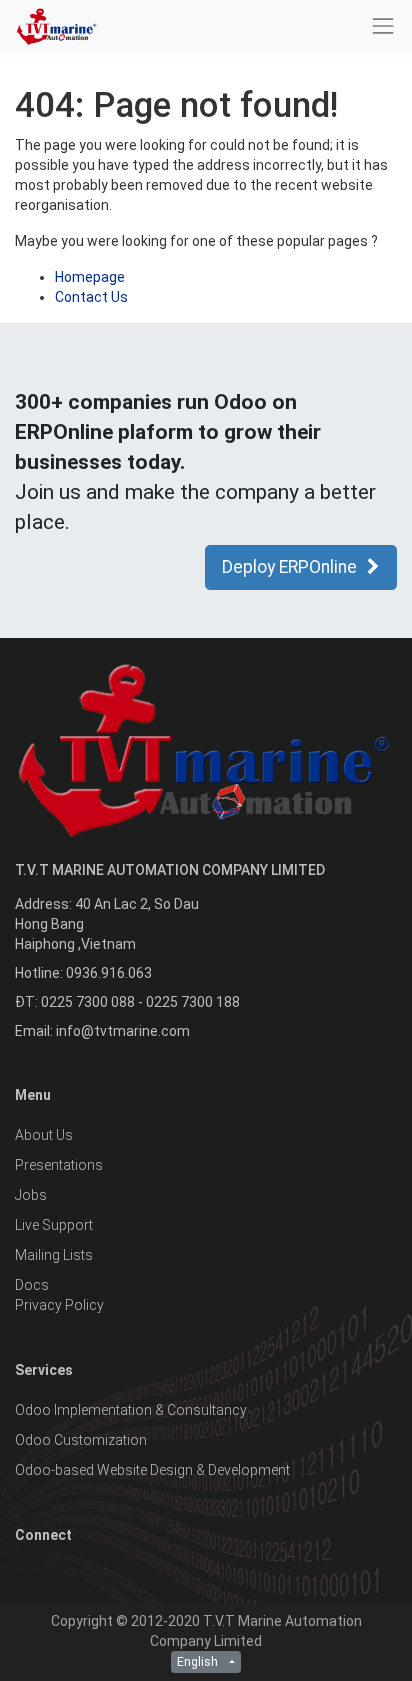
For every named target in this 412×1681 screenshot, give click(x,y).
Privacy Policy (59, 1305)
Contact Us (91, 297)
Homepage (90, 277)
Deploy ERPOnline (289, 567)
